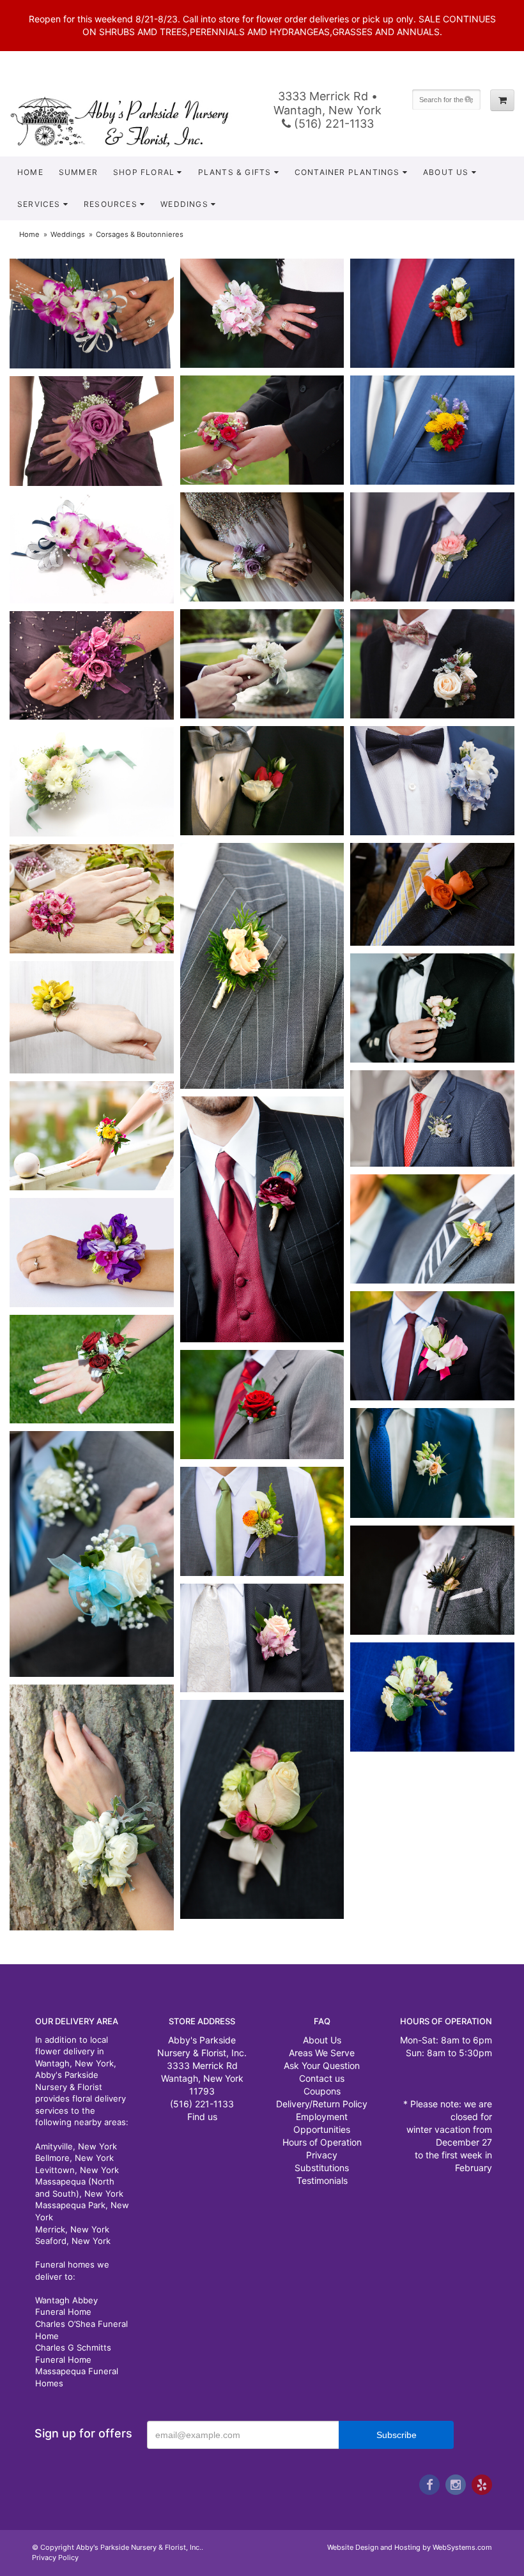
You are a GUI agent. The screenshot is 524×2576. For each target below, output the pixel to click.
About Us (446, 172)
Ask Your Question (322, 2065)
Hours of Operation (322, 2142)
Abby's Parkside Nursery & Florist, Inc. (131, 121)
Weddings (68, 234)
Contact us (322, 2078)
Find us (202, 2117)
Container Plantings (347, 172)
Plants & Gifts (235, 172)
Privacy (322, 2155)
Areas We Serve (322, 2053)
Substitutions (322, 2168)
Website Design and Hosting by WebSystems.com (410, 2547)
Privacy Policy (55, 2557)
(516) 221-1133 (332, 124)
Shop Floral (144, 172)
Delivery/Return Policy (322, 2104)
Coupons (322, 2091)
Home (30, 172)
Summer (78, 172)
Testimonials (322, 2180)
